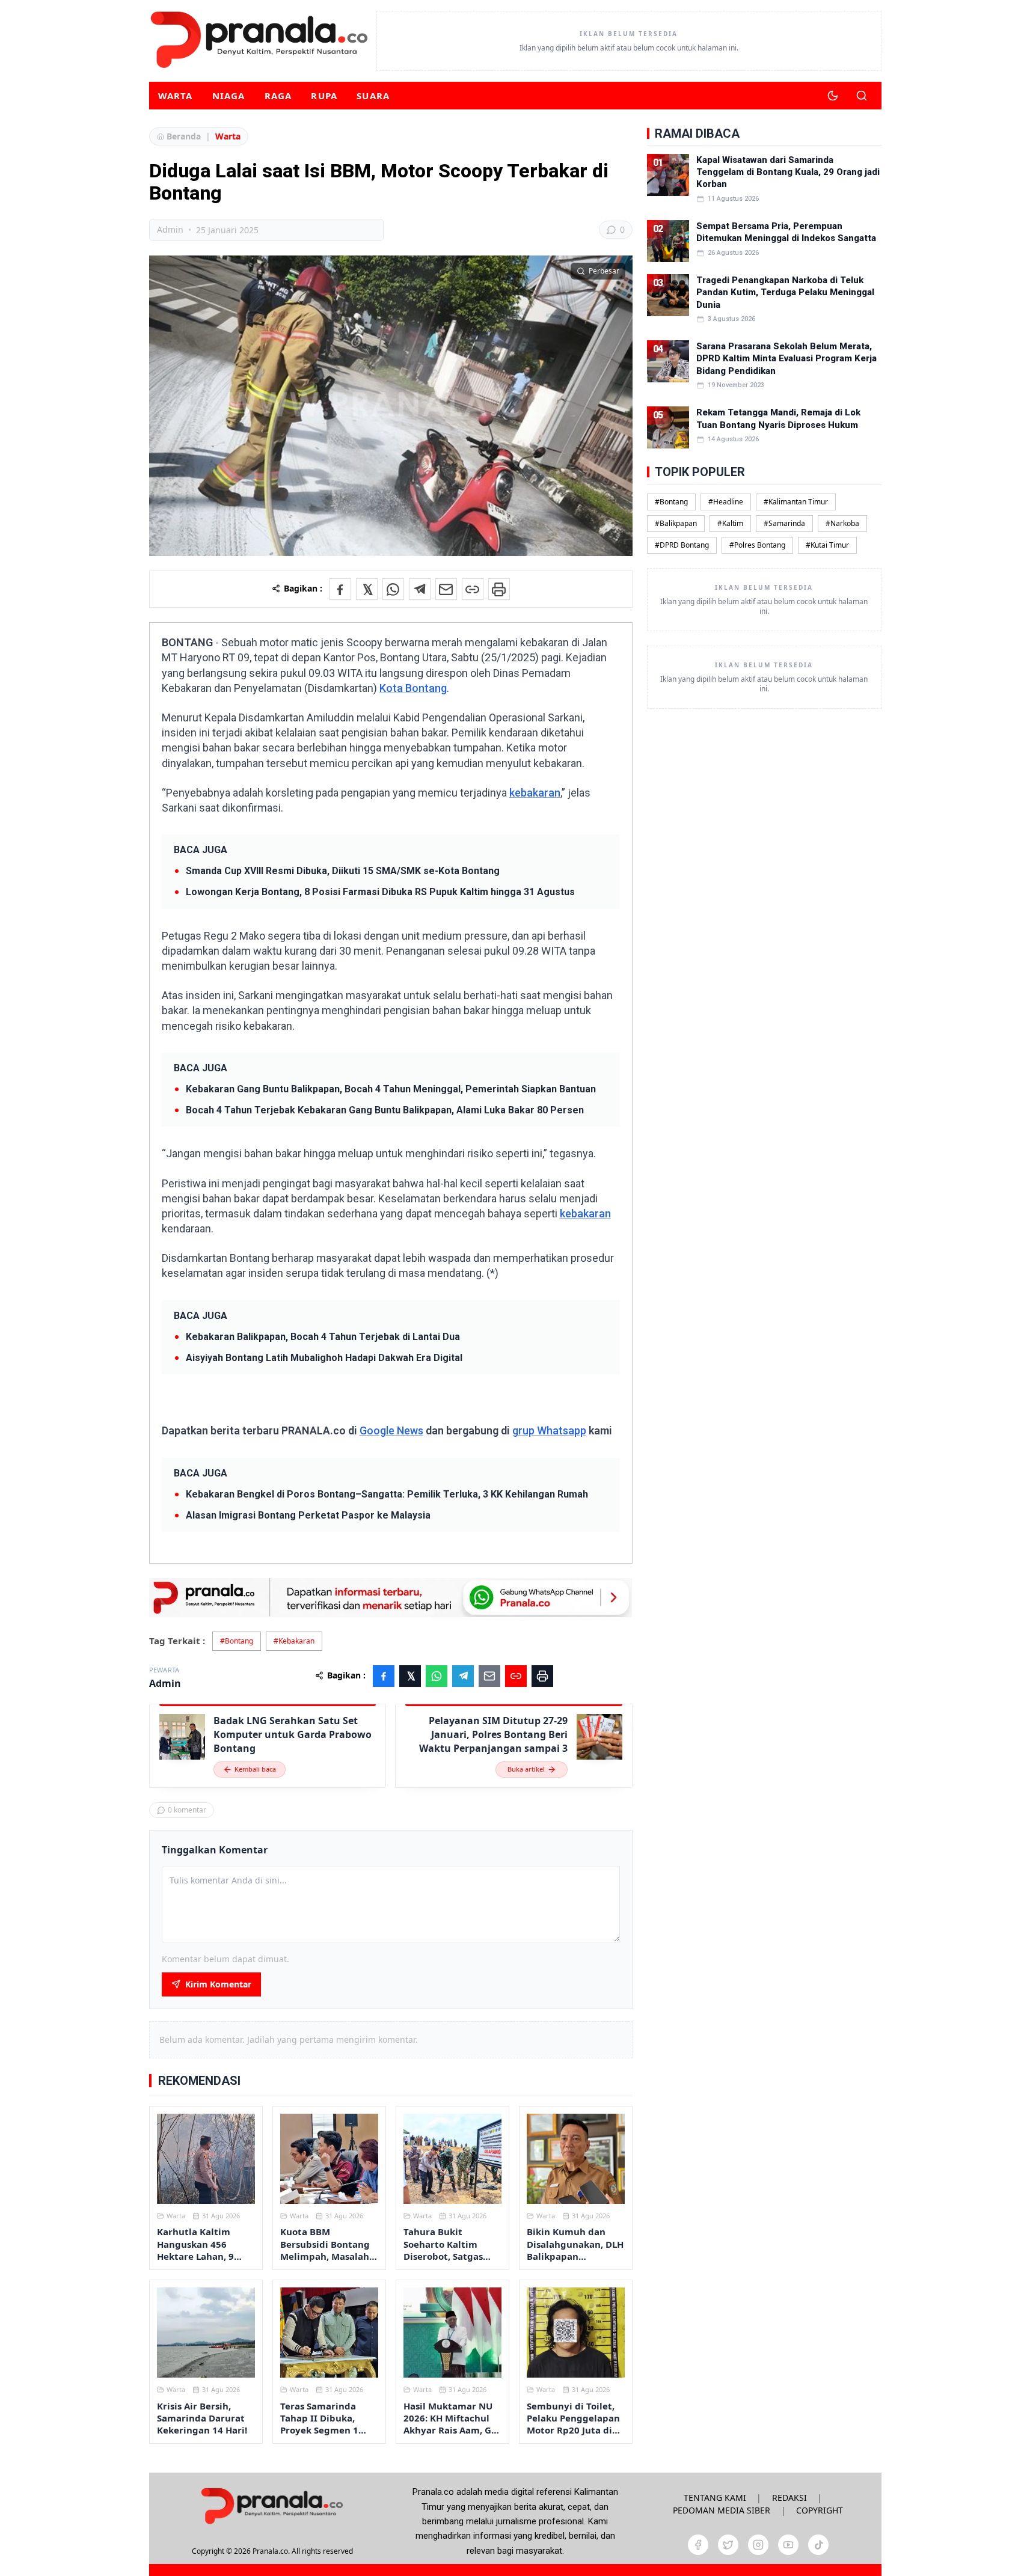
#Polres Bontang (757, 545)
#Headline (726, 502)
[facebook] (698, 2545)
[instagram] (758, 2545)
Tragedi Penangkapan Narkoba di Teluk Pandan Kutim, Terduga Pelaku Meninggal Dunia (785, 292)
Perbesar (604, 271)
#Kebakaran (294, 1641)
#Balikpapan (676, 523)
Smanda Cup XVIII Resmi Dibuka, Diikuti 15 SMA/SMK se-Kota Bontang (343, 871)
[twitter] (728, 2545)
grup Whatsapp (549, 1430)
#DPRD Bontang (682, 545)
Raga (278, 96)
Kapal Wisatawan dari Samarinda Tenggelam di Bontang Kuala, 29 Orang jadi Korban (788, 172)
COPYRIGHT (820, 2510)
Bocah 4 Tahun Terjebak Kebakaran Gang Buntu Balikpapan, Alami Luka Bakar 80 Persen (385, 1110)
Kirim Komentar (218, 1984)
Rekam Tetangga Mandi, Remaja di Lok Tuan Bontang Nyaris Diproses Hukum (778, 418)
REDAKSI (789, 2498)
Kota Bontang (413, 688)
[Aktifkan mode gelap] (833, 96)
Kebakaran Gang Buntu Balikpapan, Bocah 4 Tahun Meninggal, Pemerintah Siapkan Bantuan (391, 1089)
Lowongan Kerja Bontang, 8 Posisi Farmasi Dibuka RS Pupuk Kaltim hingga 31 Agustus (380, 892)
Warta (176, 96)
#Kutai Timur (827, 545)
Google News (391, 1430)
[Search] (862, 96)
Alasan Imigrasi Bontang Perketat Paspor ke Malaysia (308, 1515)
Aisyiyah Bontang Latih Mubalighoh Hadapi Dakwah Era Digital (324, 1358)
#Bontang (237, 1641)
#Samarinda (784, 523)
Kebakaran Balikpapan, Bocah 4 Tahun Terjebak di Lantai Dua (323, 1337)
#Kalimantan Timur (796, 502)
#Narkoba (842, 523)
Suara (373, 96)
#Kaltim (730, 523)
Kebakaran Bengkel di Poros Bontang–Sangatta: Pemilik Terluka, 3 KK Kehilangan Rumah (387, 1494)
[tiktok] (818, 2545)
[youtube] (788, 2545)
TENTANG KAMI (715, 2498)
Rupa (324, 96)
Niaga (229, 96)
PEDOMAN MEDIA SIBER (722, 2510)
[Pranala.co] (272, 2506)
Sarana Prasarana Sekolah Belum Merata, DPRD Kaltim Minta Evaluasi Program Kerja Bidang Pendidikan (786, 359)
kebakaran (535, 793)
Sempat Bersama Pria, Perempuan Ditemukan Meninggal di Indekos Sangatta (786, 232)
